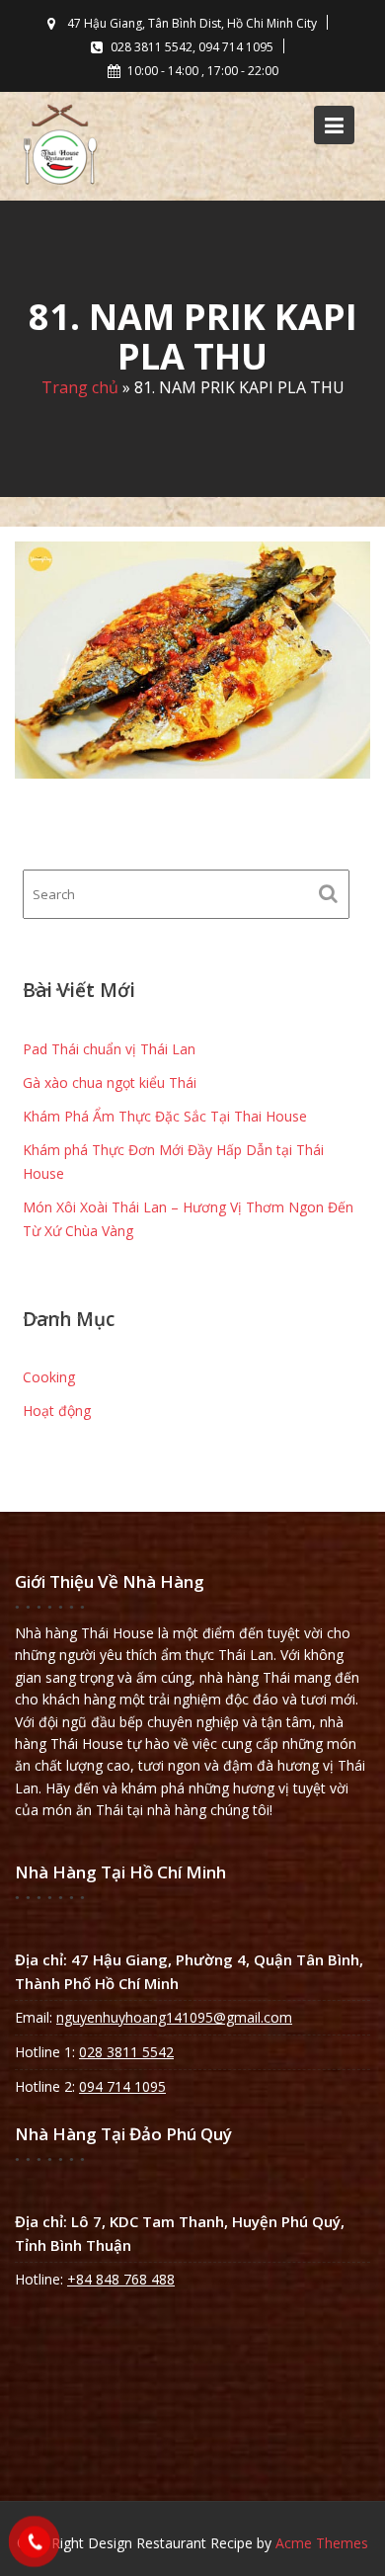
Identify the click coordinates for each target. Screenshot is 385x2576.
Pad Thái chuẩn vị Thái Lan (109, 1049)
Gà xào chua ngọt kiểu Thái (110, 1082)
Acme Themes (322, 2543)
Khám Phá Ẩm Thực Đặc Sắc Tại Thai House (165, 1116)
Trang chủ (80, 388)
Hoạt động (57, 1411)
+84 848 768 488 (121, 2279)
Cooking (49, 1377)
